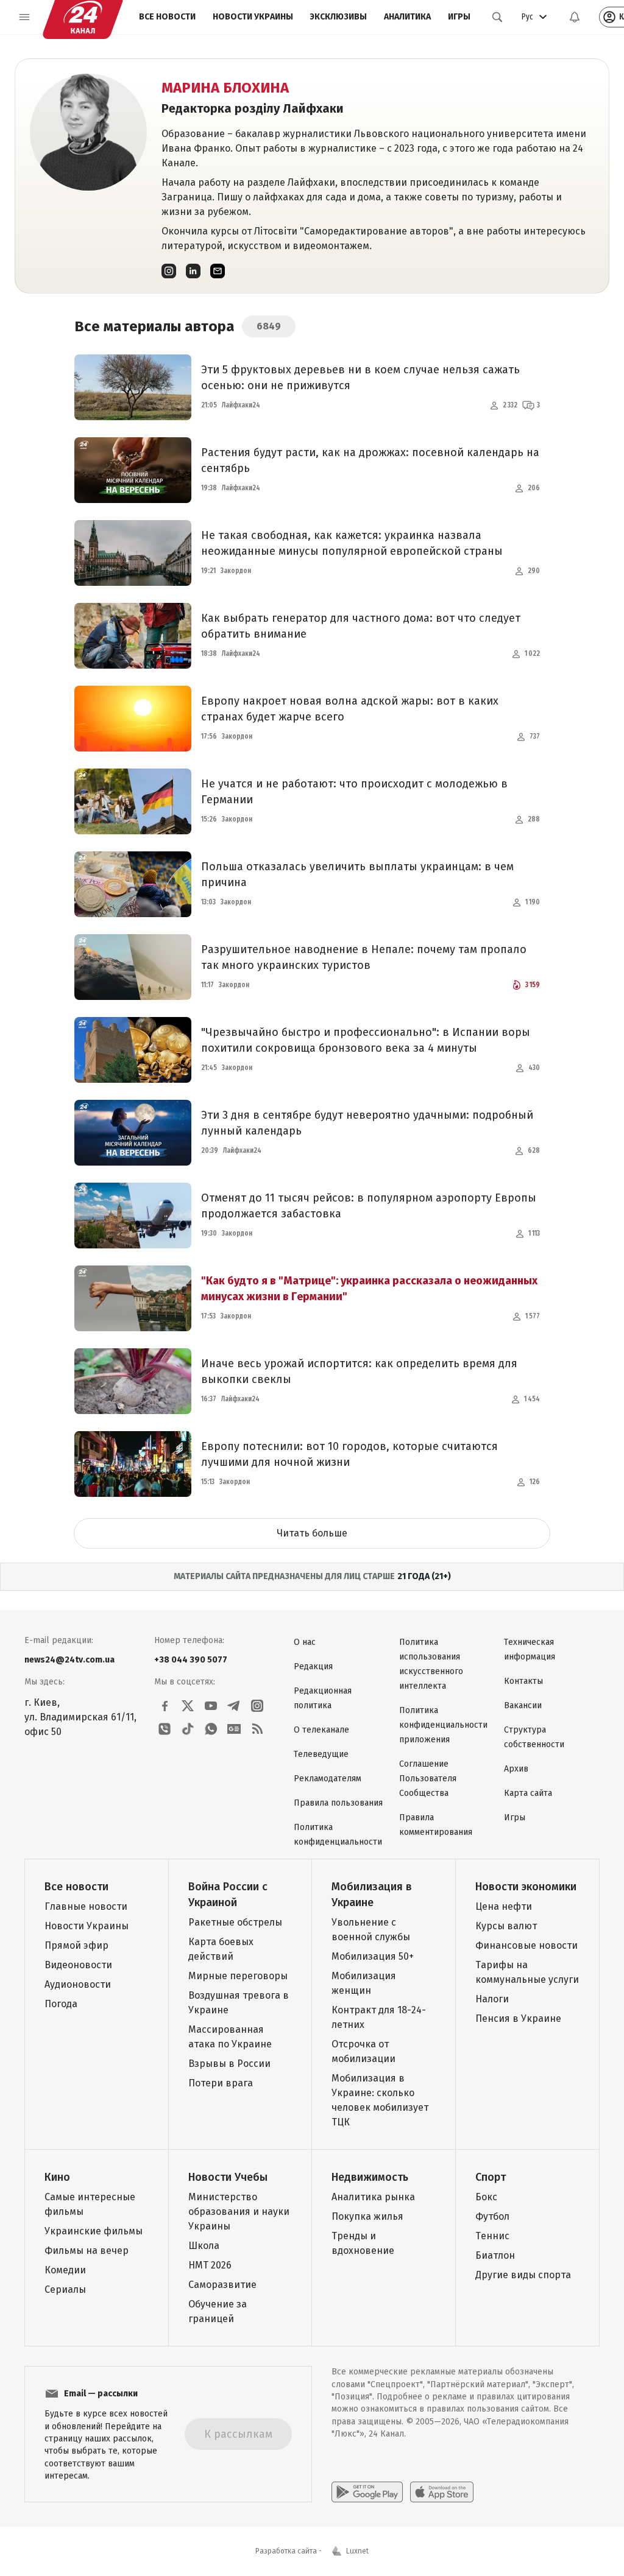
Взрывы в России (229, 2064)
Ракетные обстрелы (235, 1922)
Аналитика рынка (373, 2197)
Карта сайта (528, 1793)
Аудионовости (78, 1984)
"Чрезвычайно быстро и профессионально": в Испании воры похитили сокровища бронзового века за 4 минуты (366, 1040)
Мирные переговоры (238, 1976)
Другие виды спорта (523, 2275)
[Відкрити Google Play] (367, 2492)
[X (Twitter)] (188, 1706)
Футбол (492, 2216)
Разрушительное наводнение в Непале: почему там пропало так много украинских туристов (364, 957)
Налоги (492, 1999)
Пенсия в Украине (518, 2018)
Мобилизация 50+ (373, 1956)
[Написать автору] (218, 271)
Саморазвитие (222, 2285)
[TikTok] (188, 1729)
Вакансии (523, 1705)
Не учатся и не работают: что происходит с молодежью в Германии (354, 792)
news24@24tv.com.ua (69, 1660)
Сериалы (65, 2289)
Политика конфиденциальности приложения (443, 1725)
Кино (57, 2177)
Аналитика (407, 17)
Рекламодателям (328, 1779)
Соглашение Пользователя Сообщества (428, 1779)
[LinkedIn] (193, 271)
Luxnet (357, 2551)
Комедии (65, 2270)
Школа (204, 2246)
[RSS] (257, 1729)
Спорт (491, 2177)
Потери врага (221, 2083)
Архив (516, 1769)
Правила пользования (338, 1803)
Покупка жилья (367, 2216)
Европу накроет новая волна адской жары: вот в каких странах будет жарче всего (350, 709)
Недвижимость (370, 2177)
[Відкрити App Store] (442, 2492)
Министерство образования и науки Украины (239, 2212)
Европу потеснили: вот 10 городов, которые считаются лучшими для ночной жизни (349, 1454)
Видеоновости (78, 1965)
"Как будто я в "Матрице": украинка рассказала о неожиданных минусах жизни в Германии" (369, 1289)
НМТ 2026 (210, 2265)
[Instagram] (169, 271)
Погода (61, 2004)
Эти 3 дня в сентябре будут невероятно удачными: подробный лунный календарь (367, 1123)
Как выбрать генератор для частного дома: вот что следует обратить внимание (361, 626)
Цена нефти (504, 1906)
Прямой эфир (76, 1945)
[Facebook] (165, 1706)
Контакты (523, 1681)
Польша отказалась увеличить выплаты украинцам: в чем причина (357, 875)
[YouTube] (211, 1706)
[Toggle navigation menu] (24, 17)
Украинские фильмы (94, 2231)
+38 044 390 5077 (191, 1660)
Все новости (167, 17)
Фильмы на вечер (87, 2250)
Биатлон (495, 2255)
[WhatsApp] (211, 1729)
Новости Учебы (228, 2177)
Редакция (313, 1666)
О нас (305, 1642)
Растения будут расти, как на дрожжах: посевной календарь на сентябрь (370, 460)
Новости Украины (253, 17)
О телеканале (321, 1730)
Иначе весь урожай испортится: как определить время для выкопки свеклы (359, 1371)
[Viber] (165, 1729)
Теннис (492, 2236)
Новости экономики (526, 1887)
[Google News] (234, 1729)
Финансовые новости (526, 1945)
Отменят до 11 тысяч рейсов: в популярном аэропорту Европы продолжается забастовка (369, 1206)
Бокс (486, 2197)
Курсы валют (506, 1926)
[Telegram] (234, 1706)
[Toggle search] (497, 17)
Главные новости (86, 1906)
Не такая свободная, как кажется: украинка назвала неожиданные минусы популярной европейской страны (352, 543)
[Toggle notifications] (575, 17)
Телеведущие (321, 1754)
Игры (459, 17)
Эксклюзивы (339, 17)
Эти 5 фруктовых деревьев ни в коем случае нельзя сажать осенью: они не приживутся (360, 378)
